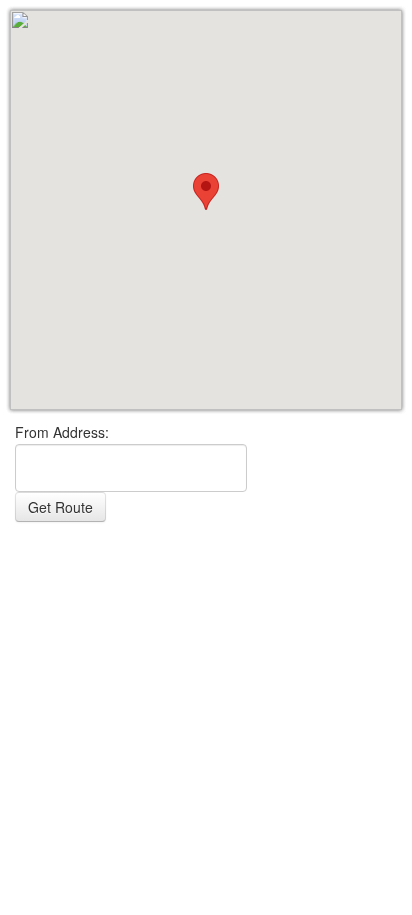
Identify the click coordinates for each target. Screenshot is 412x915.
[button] (206, 191)
